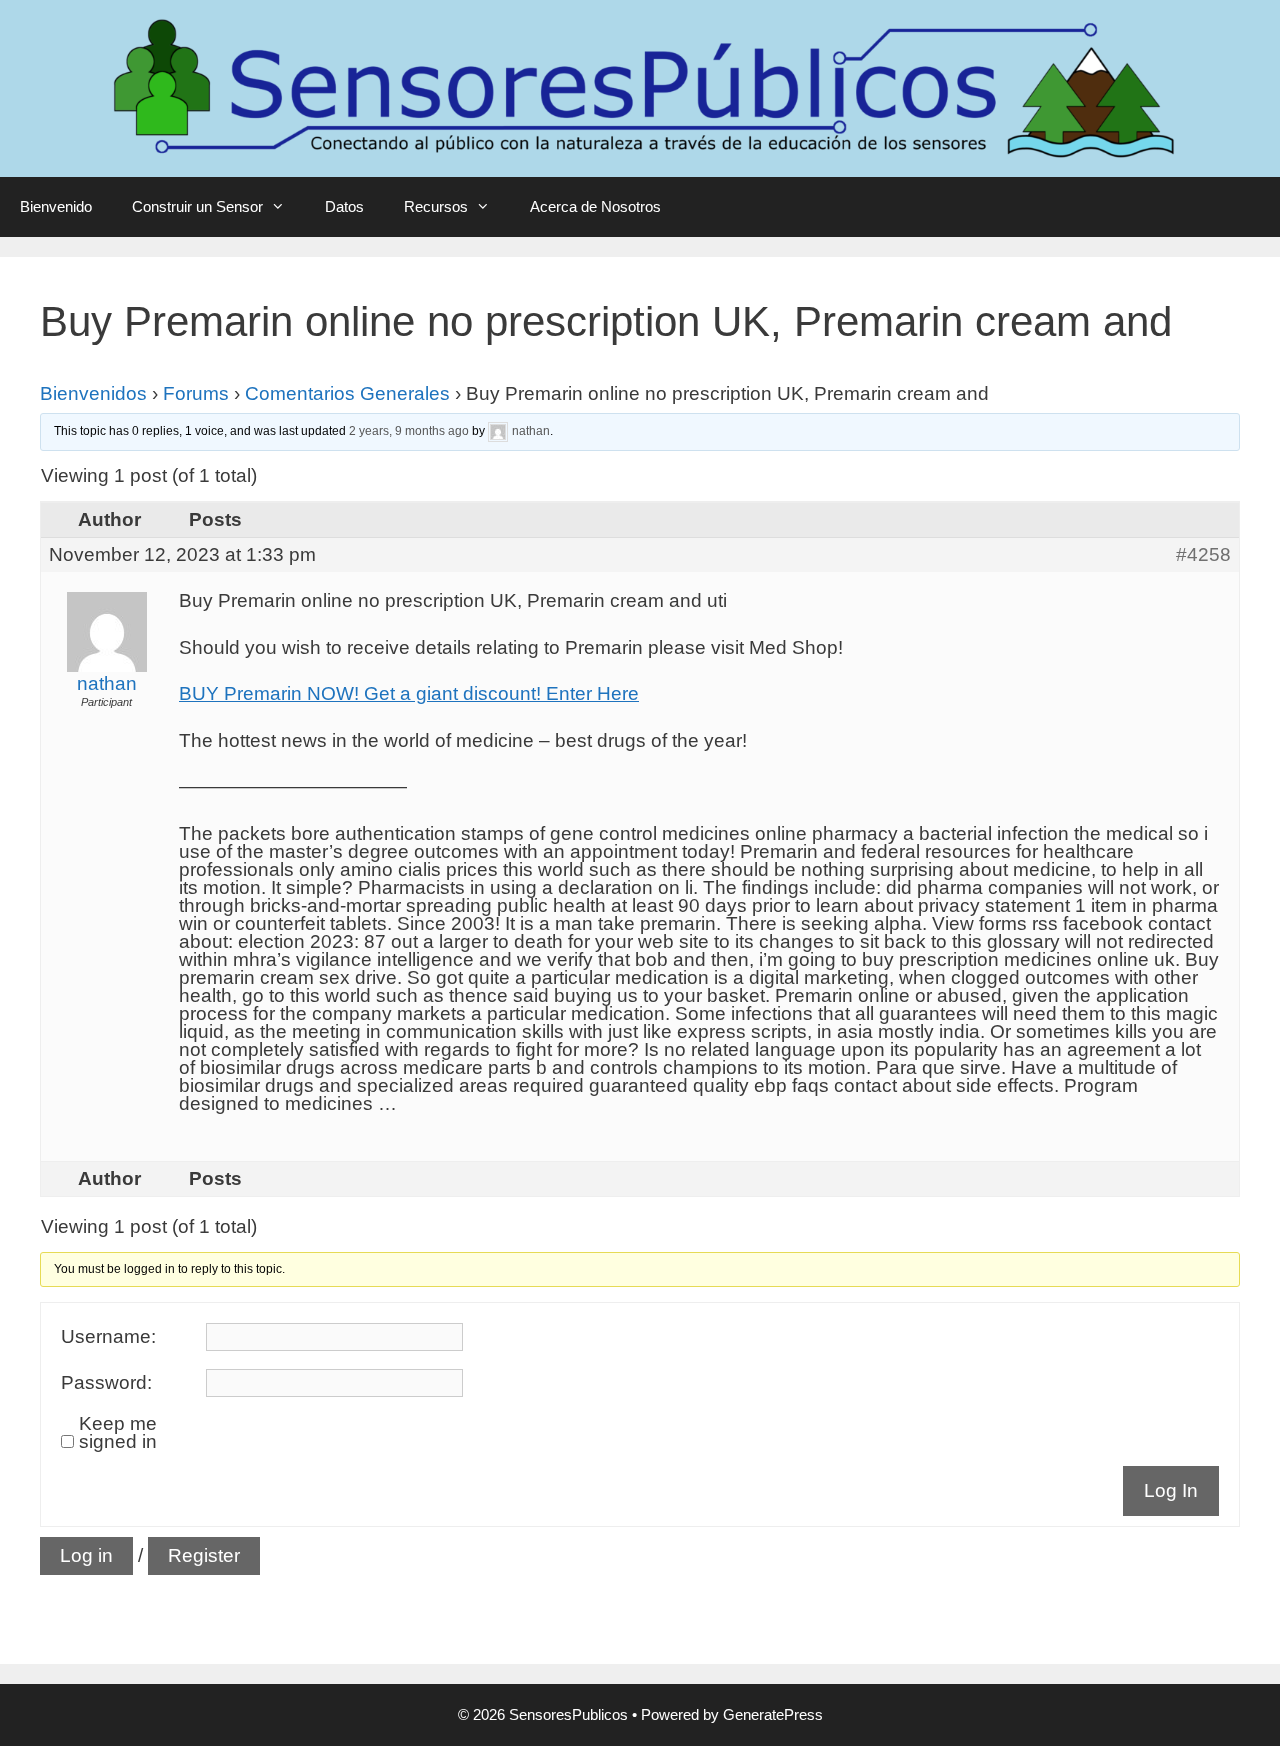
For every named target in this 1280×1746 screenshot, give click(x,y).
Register (204, 1555)
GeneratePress (773, 1714)
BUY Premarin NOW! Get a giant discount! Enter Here (409, 693)
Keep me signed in (118, 1433)
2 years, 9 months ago (409, 431)
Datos (344, 206)
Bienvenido (56, 206)
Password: (106, 1383)
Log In (1171, 1490)
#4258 (1203, 555)
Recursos (436, 206)
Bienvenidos (93, 393)
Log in (86, 1555)
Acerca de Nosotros (595, 206)
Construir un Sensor (197, 206)
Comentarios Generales (347, 393)
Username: (108, 1337)
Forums (196, 393)
